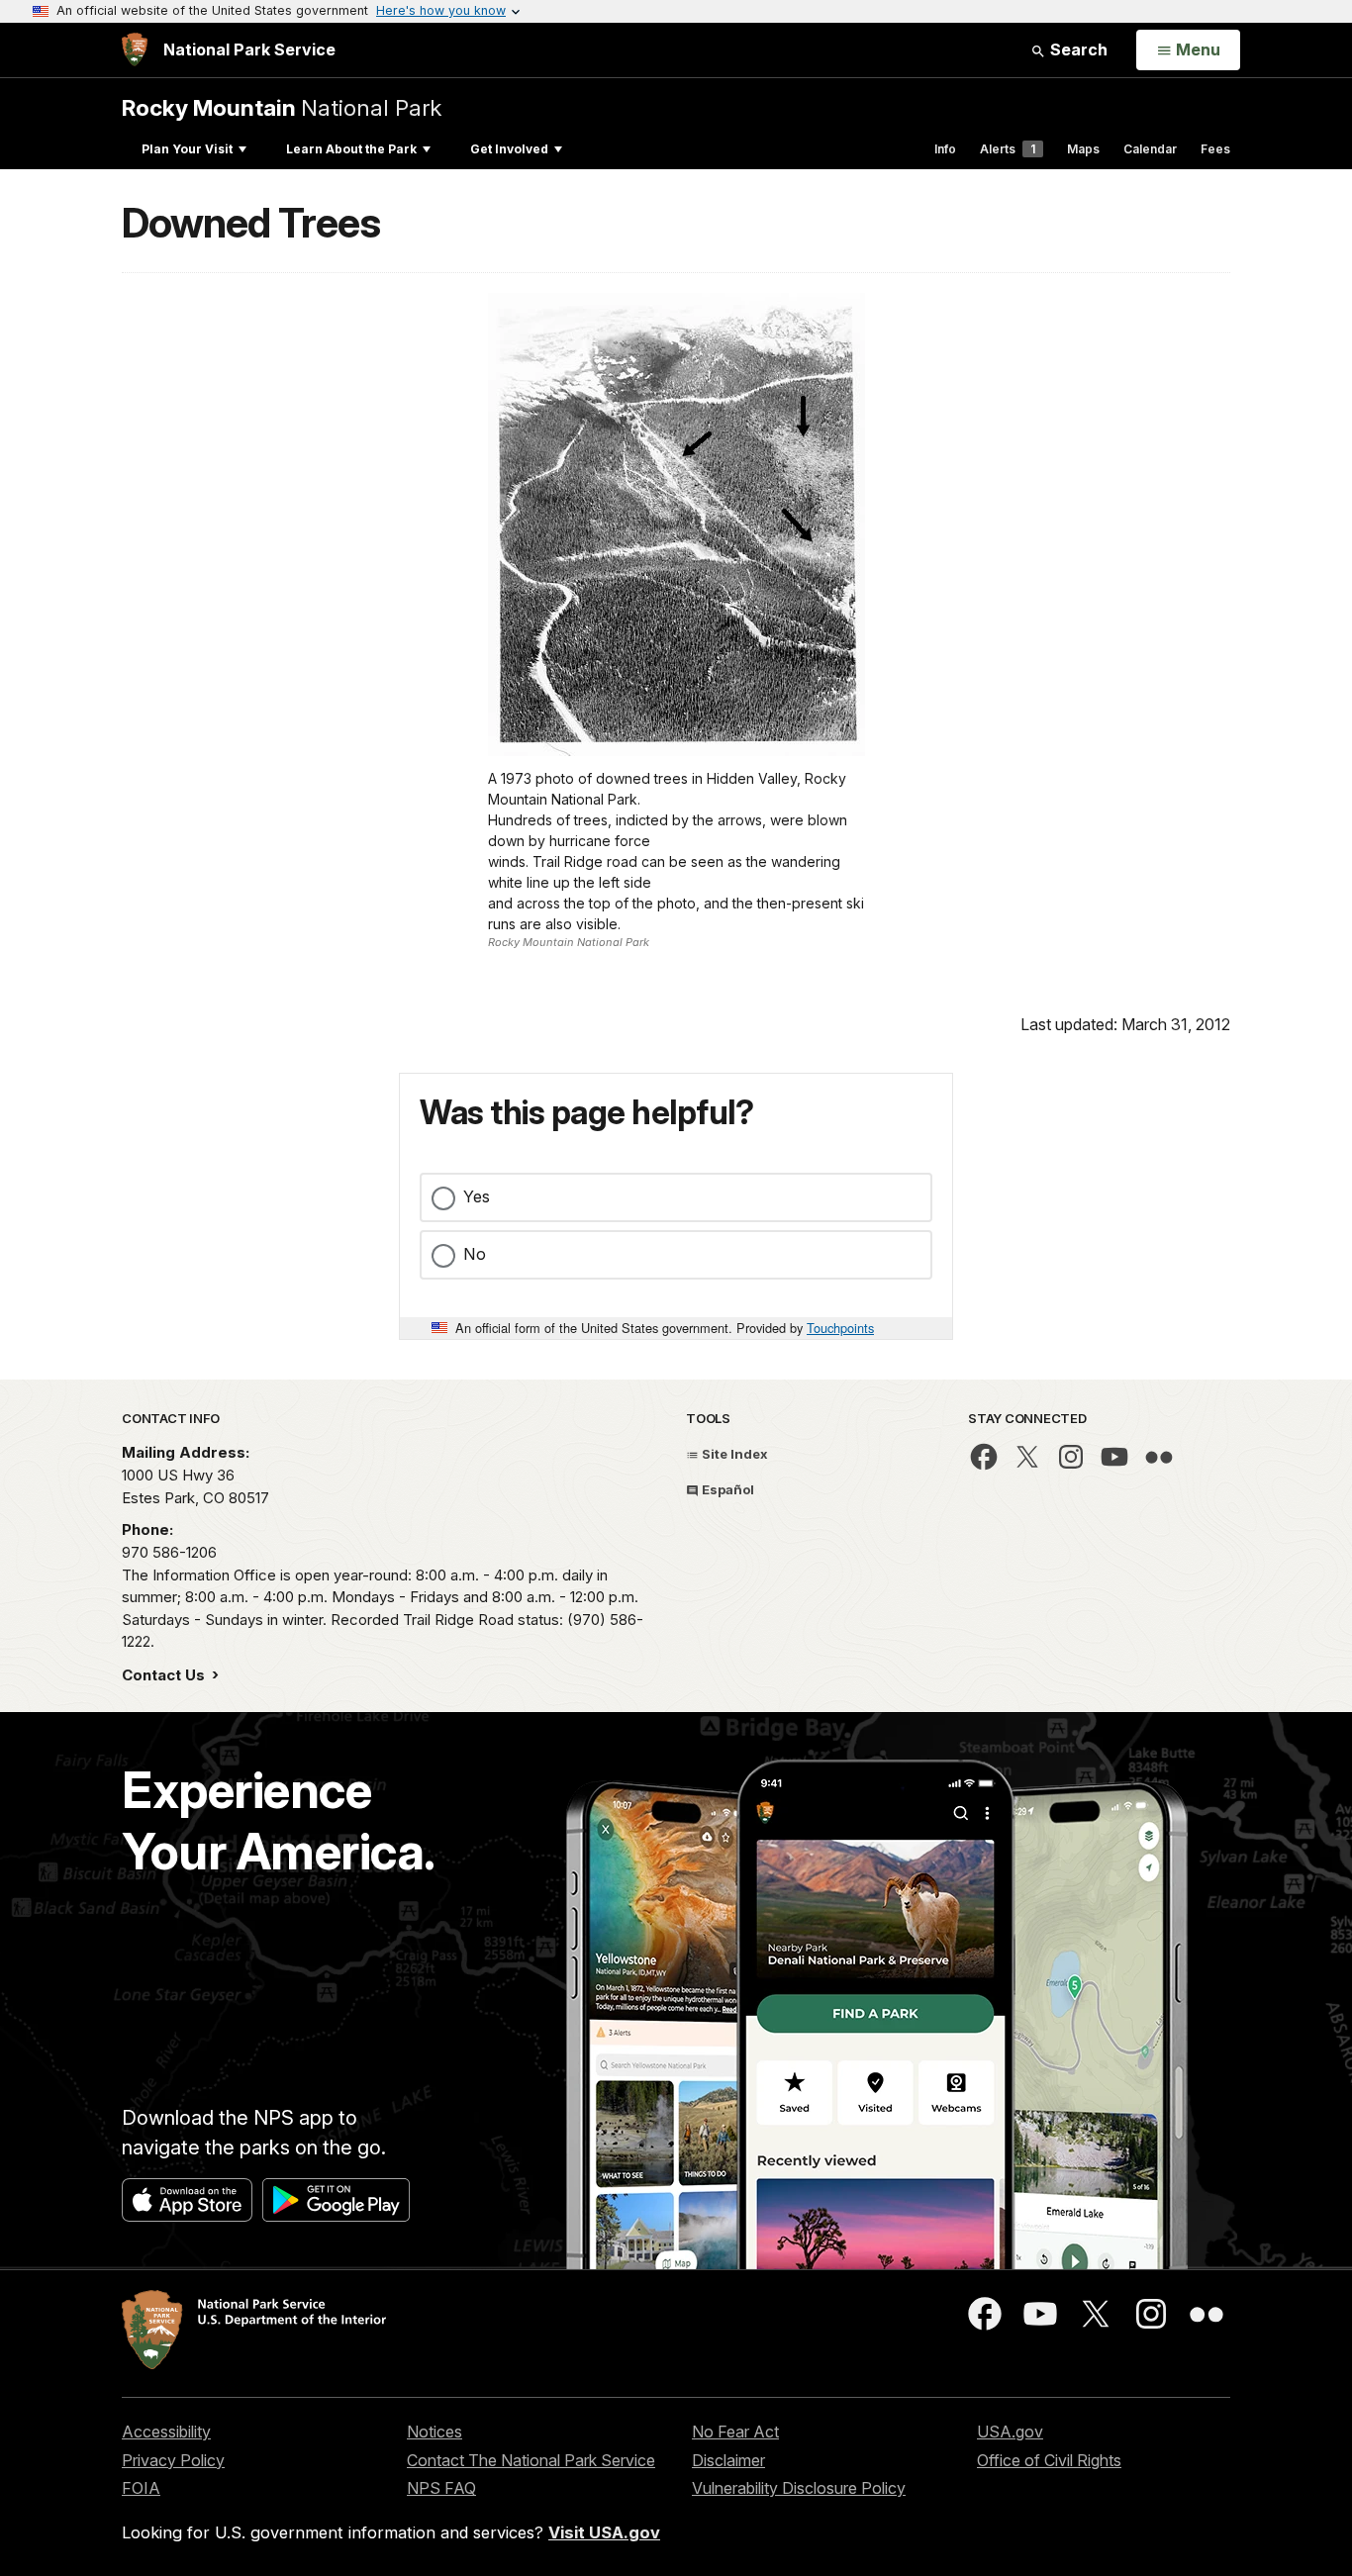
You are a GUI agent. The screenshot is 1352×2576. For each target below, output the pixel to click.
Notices (435, 2432)
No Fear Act (735, 2432)
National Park (282, 107)
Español (726, 1489)
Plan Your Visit (187, 149)
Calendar (1150, 149)
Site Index (733, 1454)
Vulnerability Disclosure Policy (799, 2488)
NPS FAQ (441, 2488)
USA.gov (1010, 2432)
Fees (1215, 149)
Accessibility (166, 2432)
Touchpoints (840, 1328)
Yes (477, 1196)
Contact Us (165, 1675)
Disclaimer (728, 2460)
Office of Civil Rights (1049, 2460)
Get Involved (509, 149)
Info (945, 149)
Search (1077, 49)
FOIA (141, 2488)
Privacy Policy (173, 2460)
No (475, 1254)
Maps (1083, 149)
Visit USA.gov (604, 2532)
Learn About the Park (351, 149)
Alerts (1008, 149)
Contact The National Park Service (531, 2460)
